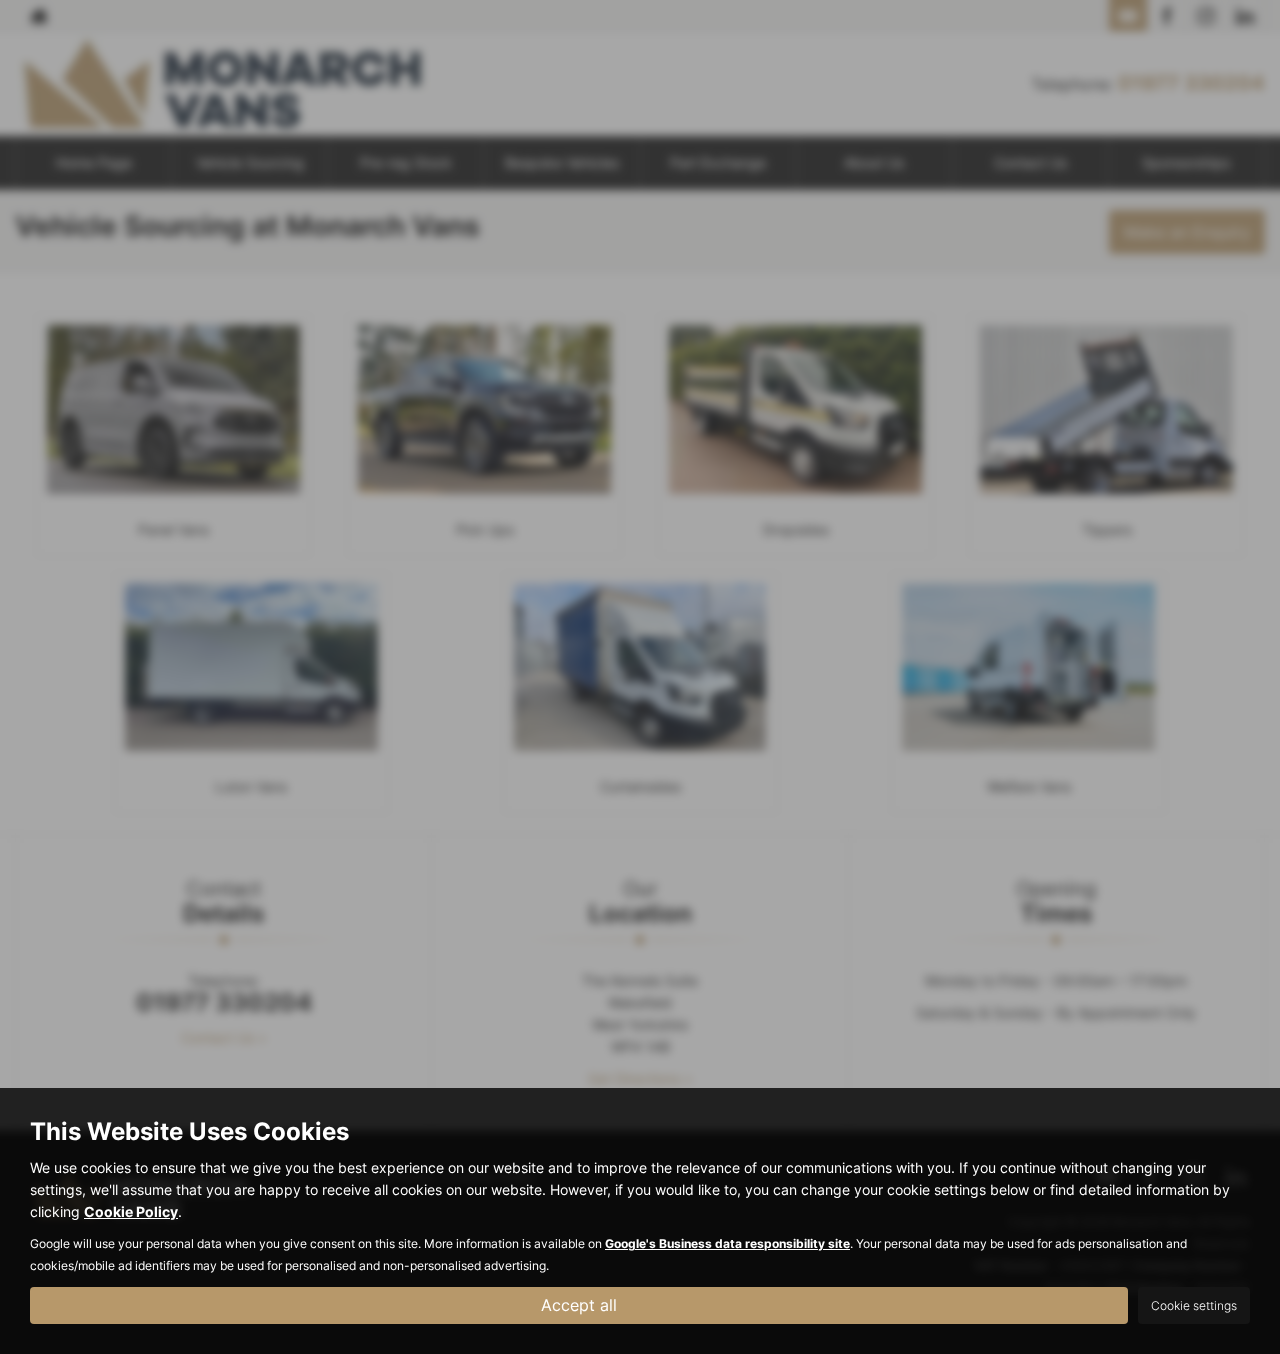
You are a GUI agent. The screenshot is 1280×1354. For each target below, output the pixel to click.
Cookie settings (1194, 1305)
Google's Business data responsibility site (727, 1243)
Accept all (579, 1305)
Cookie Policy (131, 1211)
